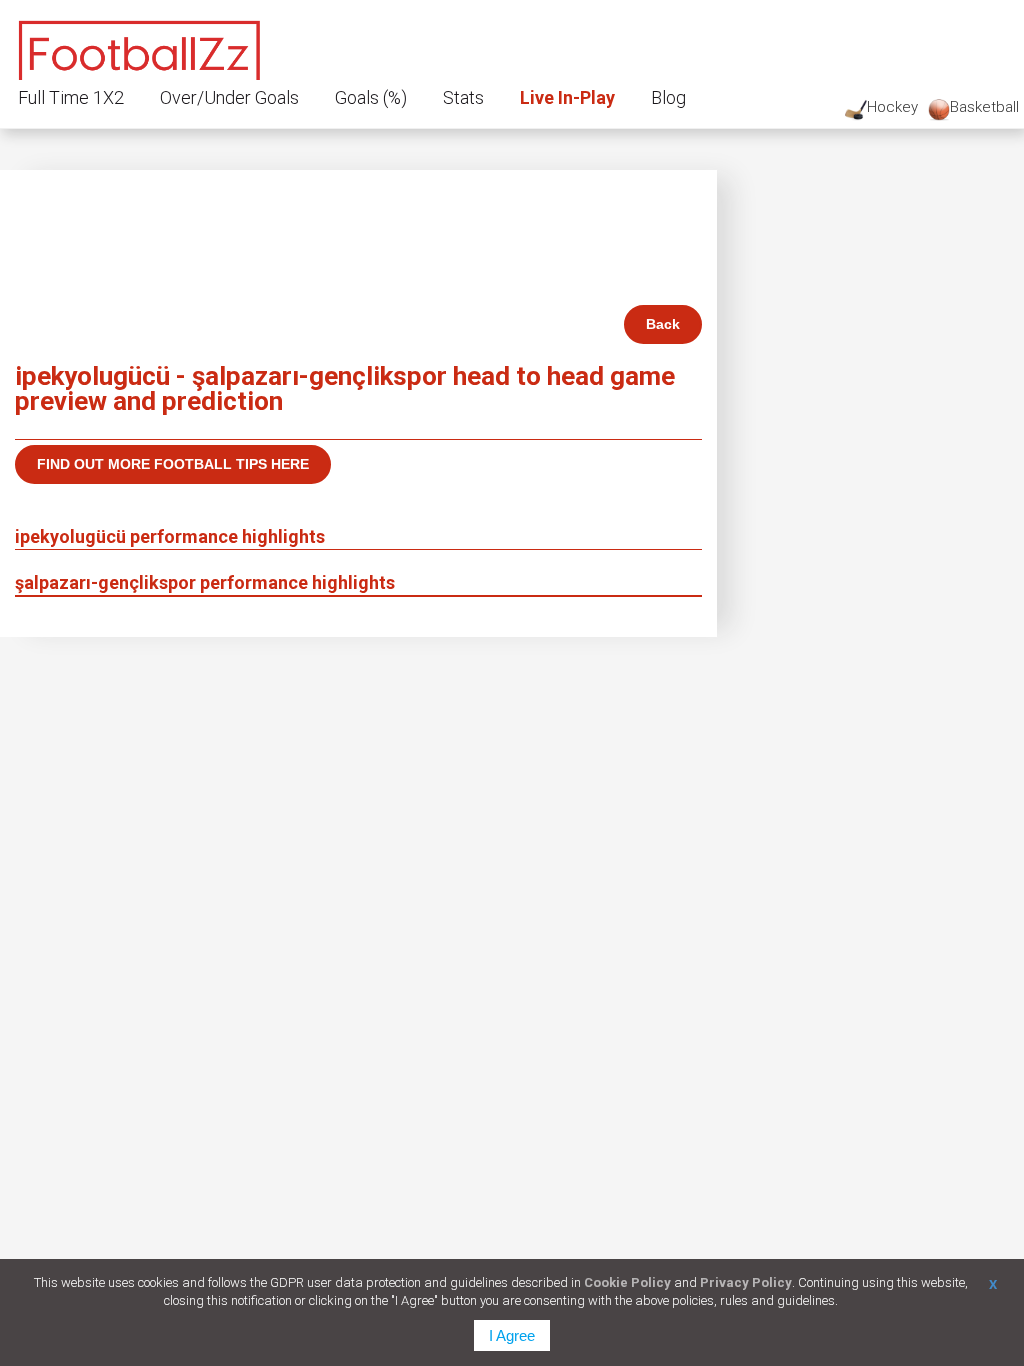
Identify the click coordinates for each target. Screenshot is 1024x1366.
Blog (668, 97)
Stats (463, 97)
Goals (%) (371, 97)
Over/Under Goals (229, 97)
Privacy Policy (746, 1282)
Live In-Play (567, 97)
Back (663, 324)
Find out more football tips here (173, 464)
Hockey (892, 107)
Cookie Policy (627, 1282)
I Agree (512, 1335)
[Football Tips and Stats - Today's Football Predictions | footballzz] (140, 47)
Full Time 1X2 (71, 97)
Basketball (984, 107)
